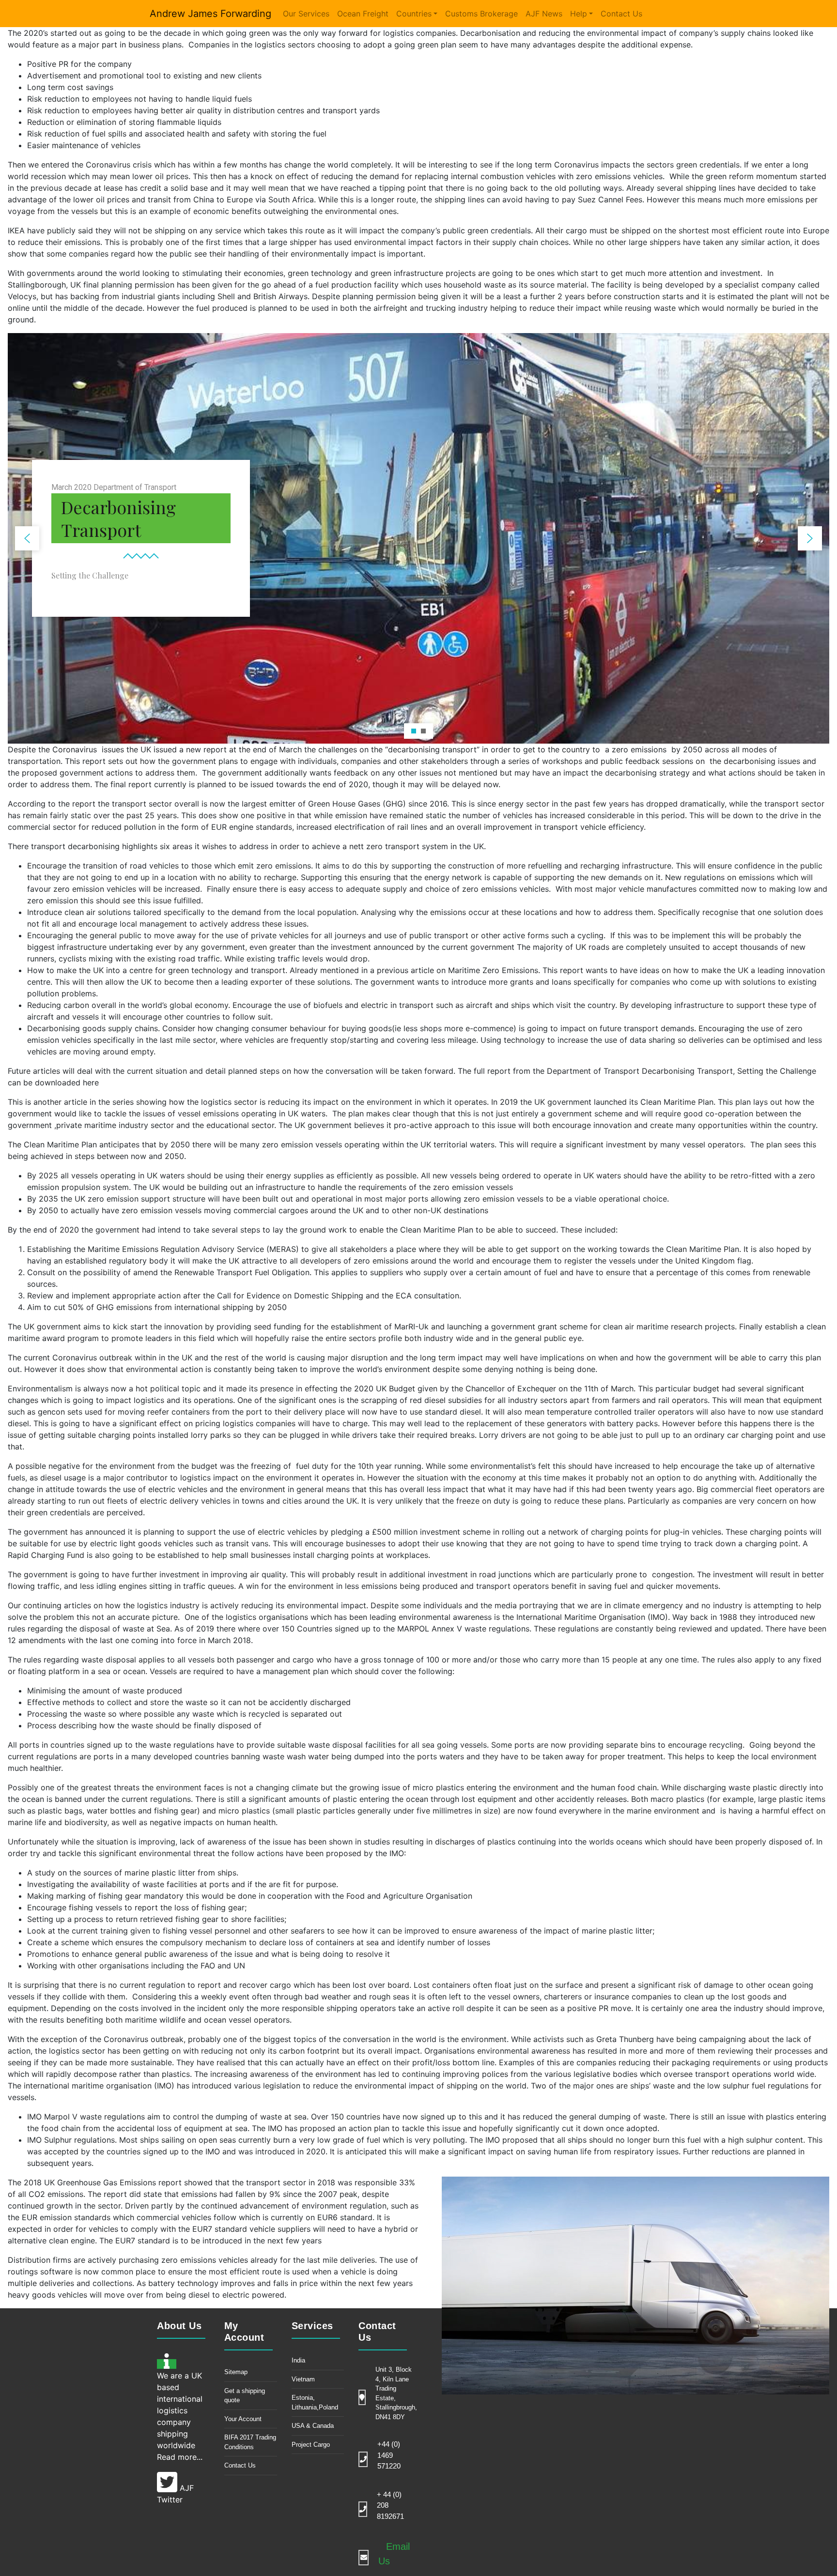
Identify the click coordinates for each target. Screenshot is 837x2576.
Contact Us (621, 14)
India (298, 2360)
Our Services (306, 14)
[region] (418, 538)
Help (579, 14)
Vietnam (303, 2379)
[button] (27, 538)
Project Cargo (311, 2445)
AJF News (544, 14)
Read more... (180, 2457)
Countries (414, 14)
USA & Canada (313, 2426)
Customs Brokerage (481, 14)
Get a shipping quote (245, 2396)
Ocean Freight (363, 14)
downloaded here (67, 1082)
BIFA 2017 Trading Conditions (250, 2442)
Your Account (243, 2419)
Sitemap (236, 2372)
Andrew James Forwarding (210, 14)
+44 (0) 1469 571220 (389, 2455)
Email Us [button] (394, 2554)
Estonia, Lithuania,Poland (315, 2402)
